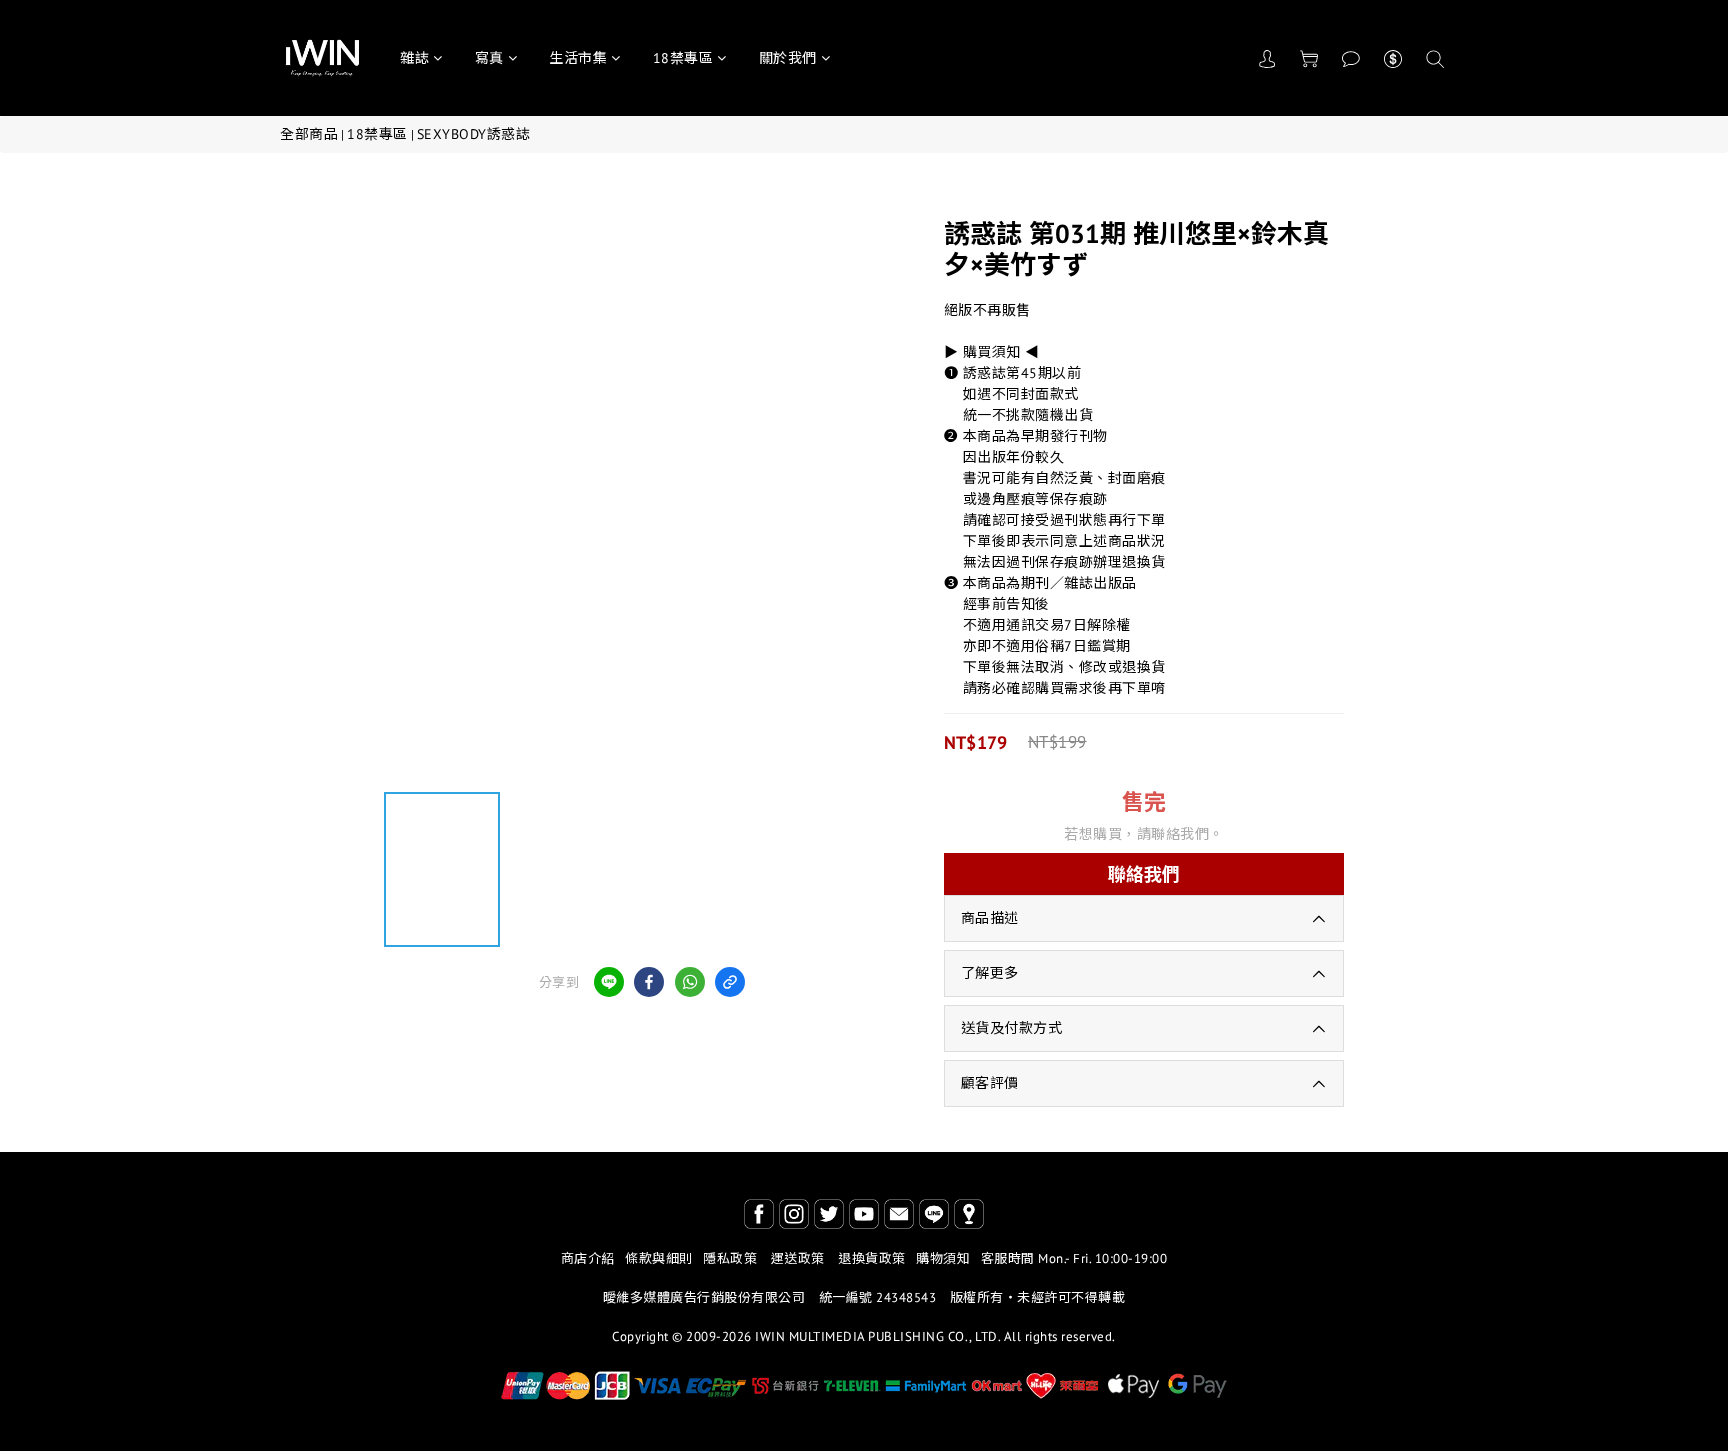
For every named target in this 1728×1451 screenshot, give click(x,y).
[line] (609, 982)
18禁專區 (683, 58)
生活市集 (578, 58)
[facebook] (649, 982)
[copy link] (730, 982)
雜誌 (414, 58)
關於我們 (788, 58)
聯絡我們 (1144, 874)
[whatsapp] (690, 982)
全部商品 (309, 134)
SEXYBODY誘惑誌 (474, 134)
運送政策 (798, 1258)
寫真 (489, 58)
